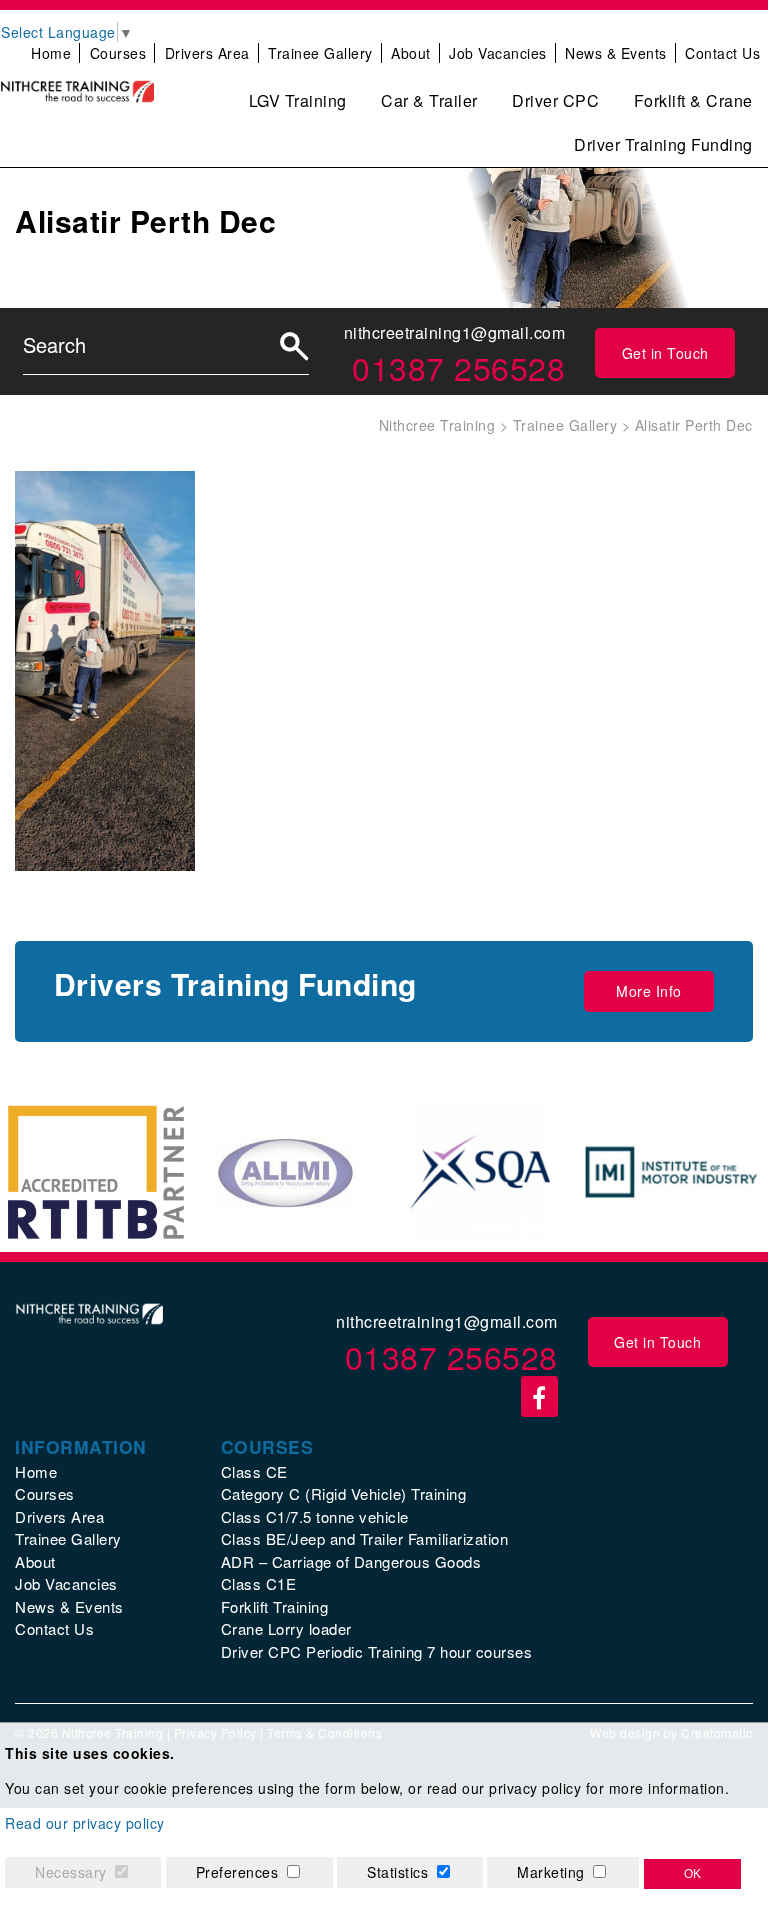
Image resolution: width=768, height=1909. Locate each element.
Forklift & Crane (693, 100)
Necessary (71, 1872)
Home (51, 53)
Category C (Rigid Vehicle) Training (344, 1493)
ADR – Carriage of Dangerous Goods (351, 1561)
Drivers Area (207, 53)
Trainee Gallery (320, 53)
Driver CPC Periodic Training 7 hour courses (377, 1651)
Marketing (551, 1872)
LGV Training (298, 100)
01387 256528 (458, 367)
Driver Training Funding (663, 144)
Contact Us (722, 53)
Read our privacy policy (85, 1823)
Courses (118, 53)
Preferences (237, 1872)
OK (692, 1874)
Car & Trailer (429, 100)
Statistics (397, 1872)
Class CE (254, 1471)
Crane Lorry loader (286, 1628)
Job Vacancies (498, 53)
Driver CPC (555, 100)
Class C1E (259, 1583)
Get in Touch (665, 353)
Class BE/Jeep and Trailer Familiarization (365, 1538)
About (411, 53)
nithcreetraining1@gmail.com (455, 332)
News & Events (616, 53)
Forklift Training (275, 1606)
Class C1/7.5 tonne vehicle (315, 1516)
